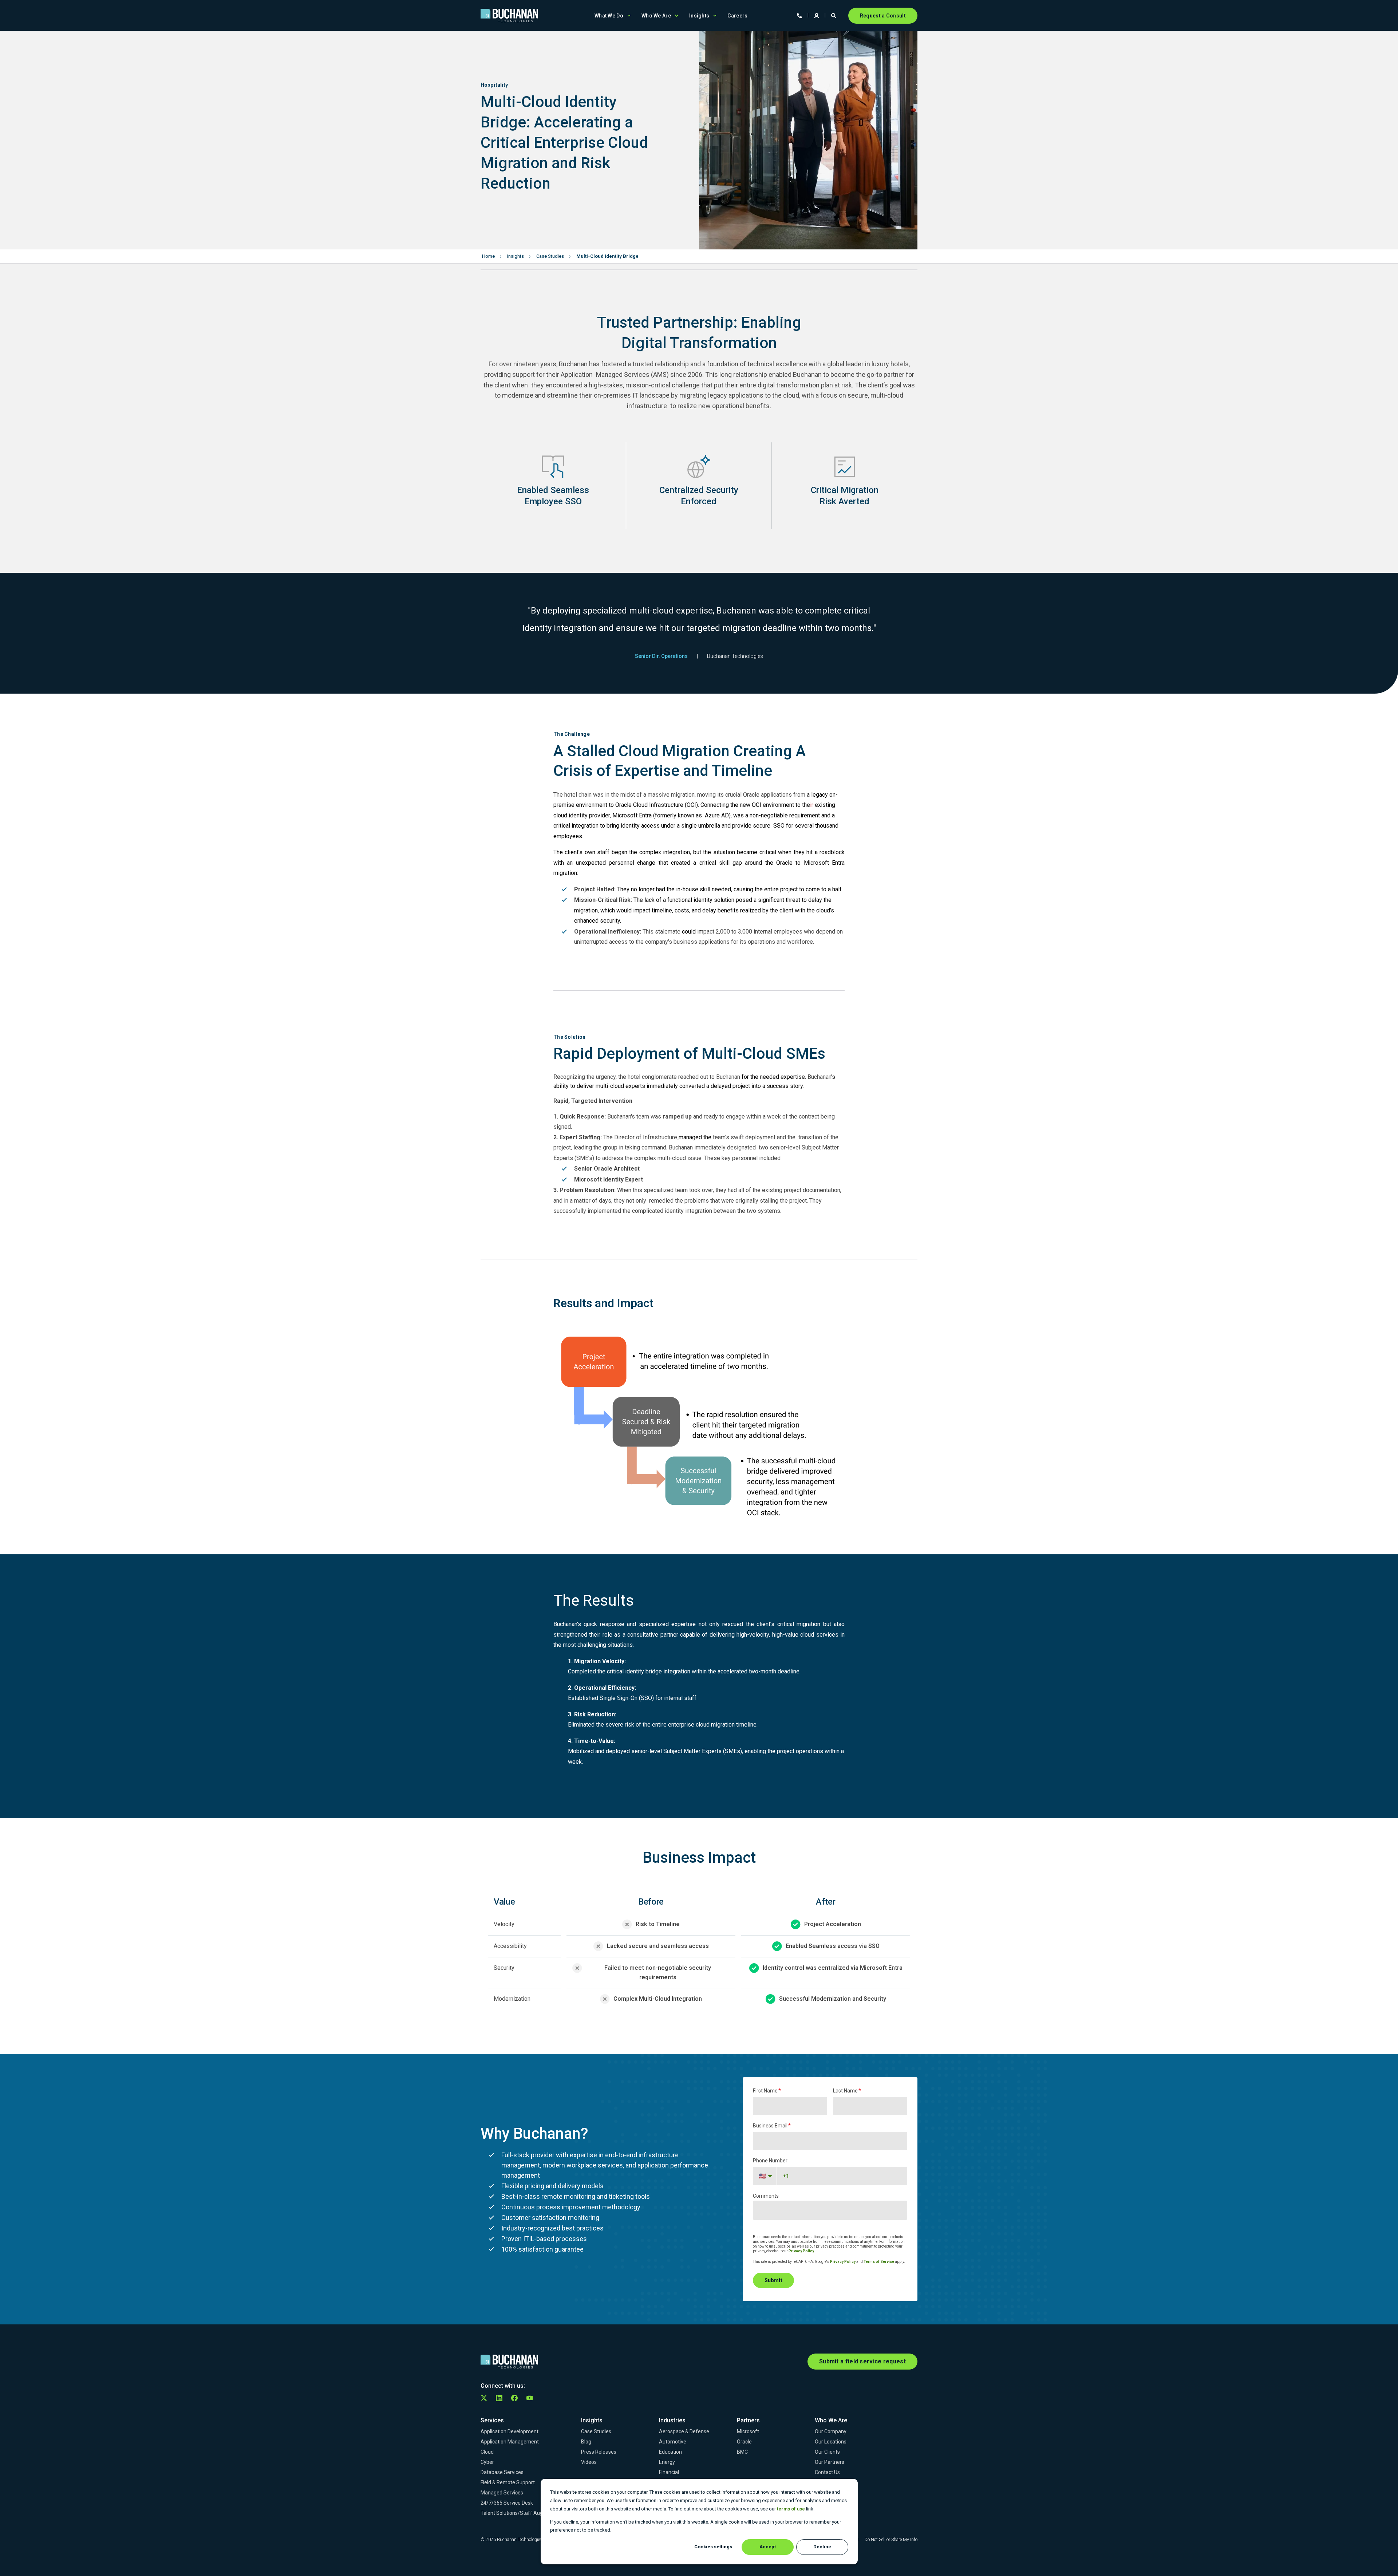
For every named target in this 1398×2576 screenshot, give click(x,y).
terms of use (791, 2509)
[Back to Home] (509, 16)
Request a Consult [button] (883, 16)
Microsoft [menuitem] (748, 2431)
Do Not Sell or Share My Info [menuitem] (891, 2540)
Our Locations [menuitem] (831, 2442)
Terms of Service (879, 2262)
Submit (773, 2280)
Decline (822, 2547)
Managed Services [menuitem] (502, 2493)
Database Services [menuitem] (502, 2472)
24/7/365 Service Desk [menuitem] (507, 2503)
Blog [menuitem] (586, 2442)
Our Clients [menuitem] (827, 2452)
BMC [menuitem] (742, 2452)
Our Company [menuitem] (831, 2431)
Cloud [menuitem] (487, 2452)
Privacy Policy (801, 2251)
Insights (516, 256)
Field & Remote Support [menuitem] (508, 2482)
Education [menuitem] (670, 2452)
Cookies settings (713, 2547)
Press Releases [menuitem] (599, 2452)
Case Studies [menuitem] (596, 2431)
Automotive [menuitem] (673, 2442)
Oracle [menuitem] (744, 2442)
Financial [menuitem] (669, 2472)
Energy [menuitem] (667, 2462)
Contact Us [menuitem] (827, 2472)
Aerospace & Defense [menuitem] (684, 2431)
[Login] (817, 15)
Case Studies (550, 256)
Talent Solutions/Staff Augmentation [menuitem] (524, 2513)
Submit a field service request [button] (862, 2361)
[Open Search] (834, 15)
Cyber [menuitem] (487, 2462)
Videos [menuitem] (589, 2462)
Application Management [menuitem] (510, 2442)
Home (488, 256)
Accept (768, 2547)
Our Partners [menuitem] (830, 2462)
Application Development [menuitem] (510, 2431)
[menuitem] (629, 16)
